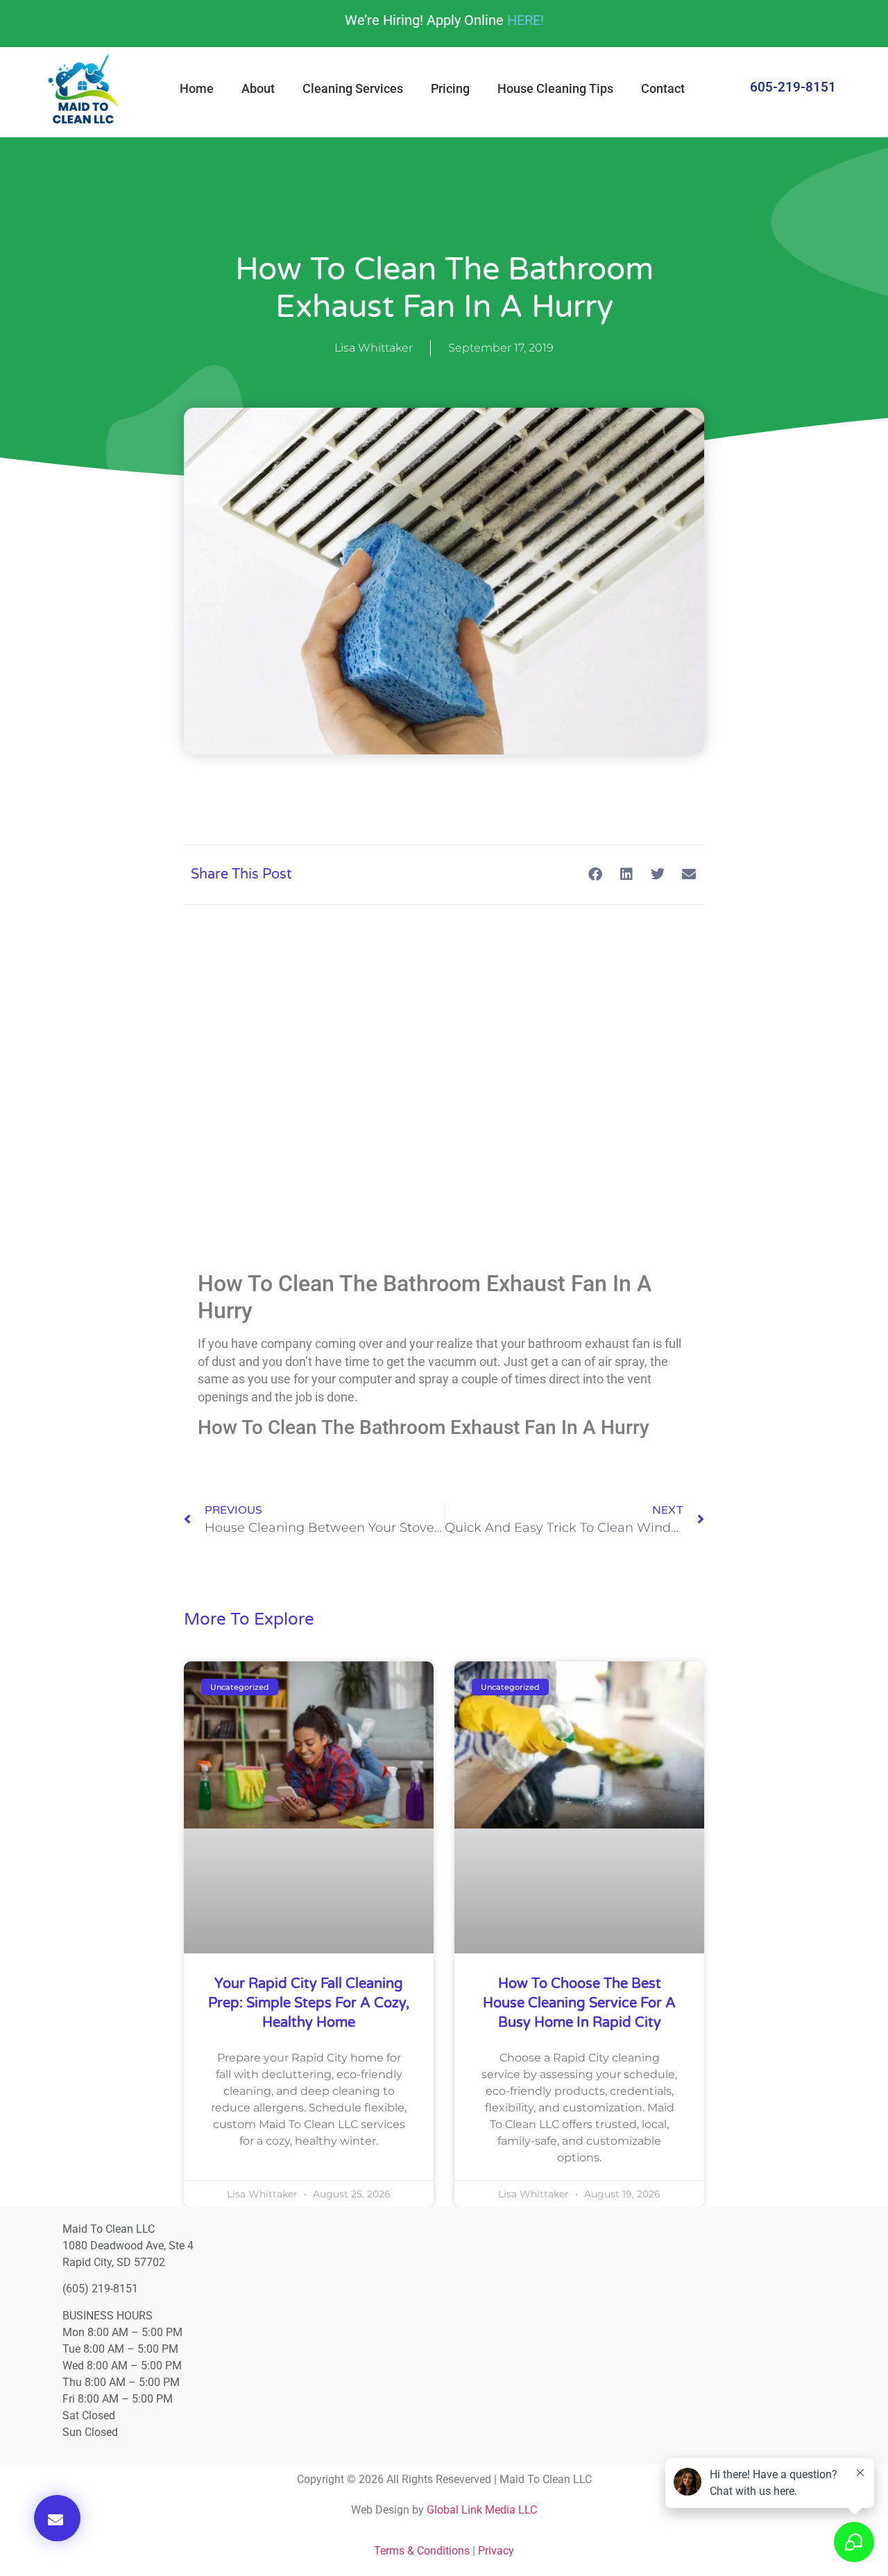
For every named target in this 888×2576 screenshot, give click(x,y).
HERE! (526, 20)
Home (197, 88)
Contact (663, 88)
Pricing (450, 88)
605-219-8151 (793, 87)
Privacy (496, 2551)
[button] (57, 2518)
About (258, 88)
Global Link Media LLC (482, 2510)
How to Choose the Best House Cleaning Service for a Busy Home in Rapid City (579, 2003)
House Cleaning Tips (555, 88)
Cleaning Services (353, 88)
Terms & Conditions (422, 2551)
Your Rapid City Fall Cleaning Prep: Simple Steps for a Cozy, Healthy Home (309, 2003)
